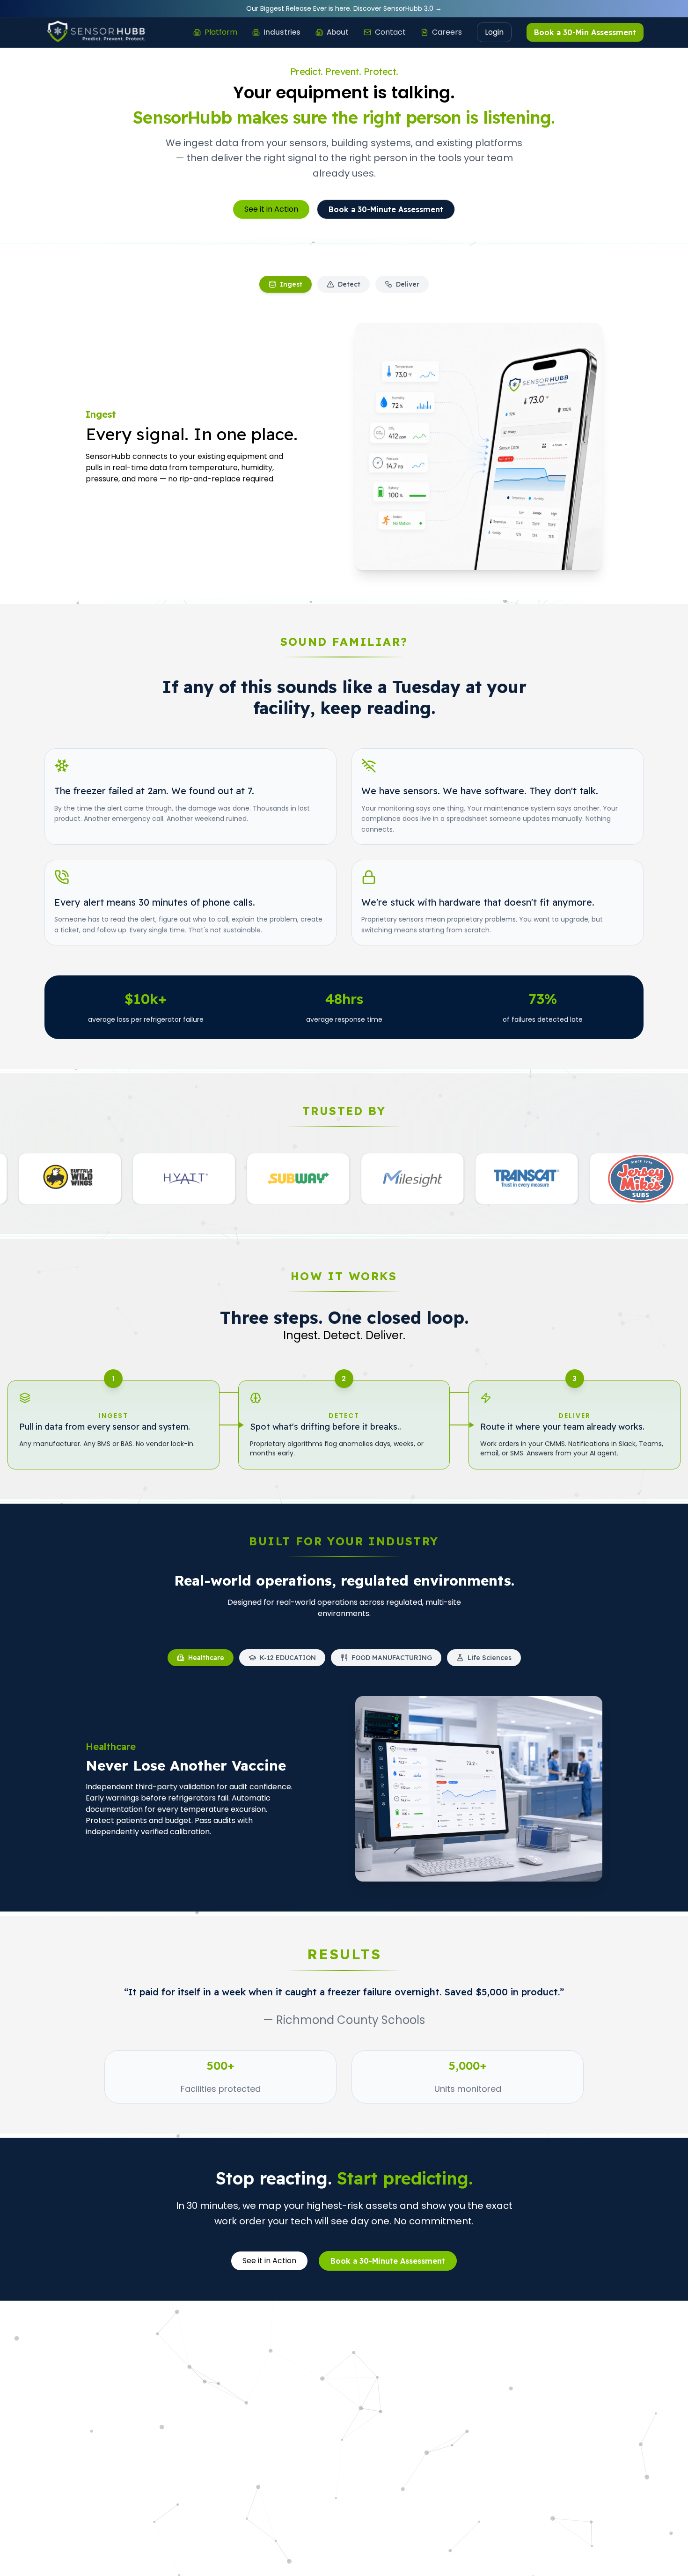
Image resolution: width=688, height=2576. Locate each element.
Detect (349, 284)
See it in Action (271, 209)
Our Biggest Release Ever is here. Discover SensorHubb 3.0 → (344, 8)
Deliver (408, 284)
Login (494, 32)
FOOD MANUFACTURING (392, 1658)
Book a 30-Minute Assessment (386, 209)
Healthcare (206, 1658)
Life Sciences (490, 1658)
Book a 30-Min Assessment (585, 32)
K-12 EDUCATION (288, 1658)
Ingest (291, 284)
